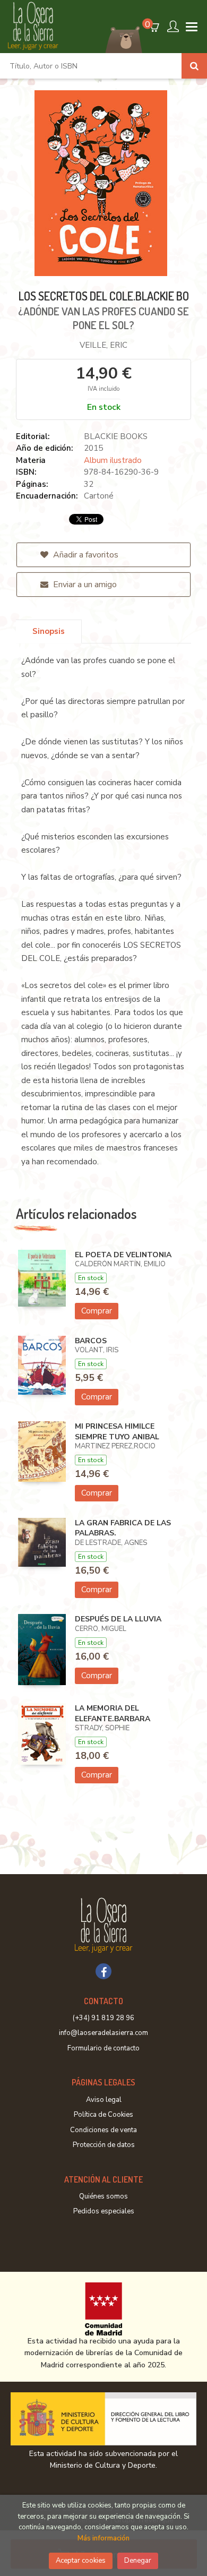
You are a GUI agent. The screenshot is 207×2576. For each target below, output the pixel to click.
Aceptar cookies (81, 2561)
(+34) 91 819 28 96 (103, 2018)
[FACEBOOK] (103, 1971)
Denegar (138, 2561)
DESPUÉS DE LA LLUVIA (118, 1619)
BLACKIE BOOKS (116, 436)
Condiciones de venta (103, 2130)
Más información (103, 2538)
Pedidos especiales (104, 2211)
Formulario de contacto (103, 2048)
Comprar (97, 1311)
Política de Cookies (103, 2115)
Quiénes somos (103, 2196)
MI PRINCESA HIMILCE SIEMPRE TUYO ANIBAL (117, 1432)
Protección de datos (104, 2145)
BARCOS (91, 1341)
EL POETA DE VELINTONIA (123, 1255)
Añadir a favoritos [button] (85, 555)
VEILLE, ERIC (103, 345)
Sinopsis (49, 631)
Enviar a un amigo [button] (84, 585)
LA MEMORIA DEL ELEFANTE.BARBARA (113, 1714)
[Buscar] (194, 66)
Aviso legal (104, 2100)
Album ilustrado (113, 460)
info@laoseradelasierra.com (103, 2033)
